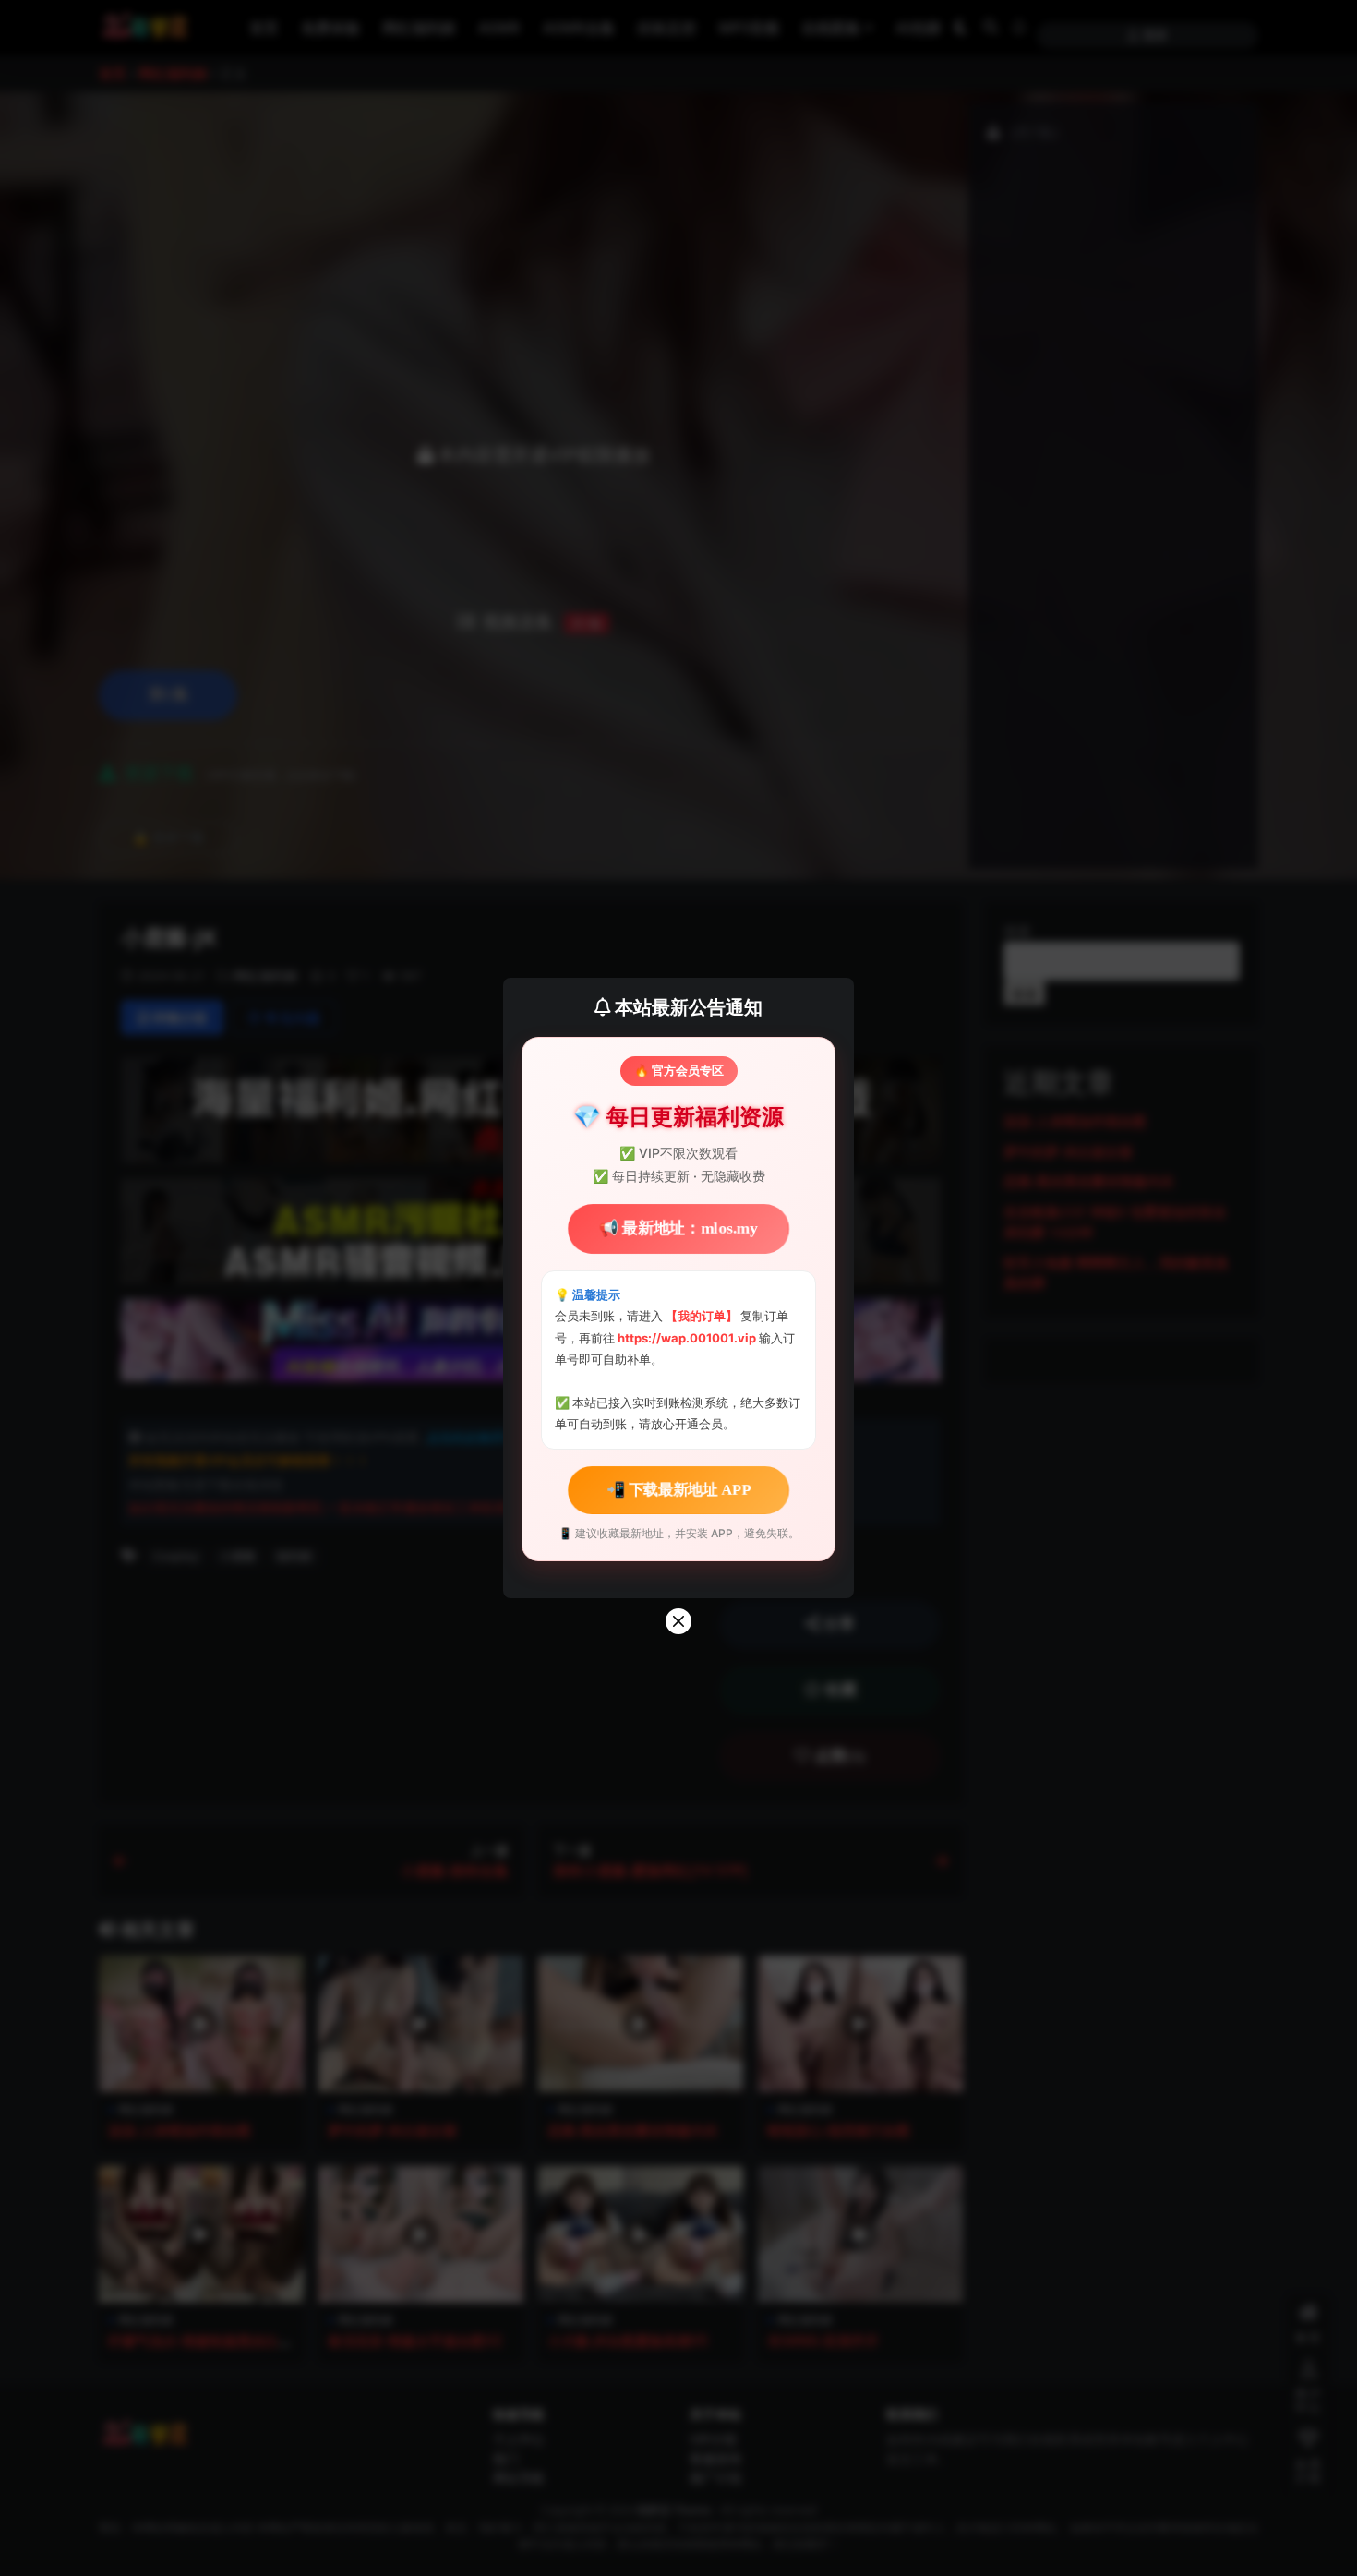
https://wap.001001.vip (688, 1338)
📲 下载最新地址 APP (678, 1489)
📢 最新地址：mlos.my (678, 1228)
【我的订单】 (702, 1316)
